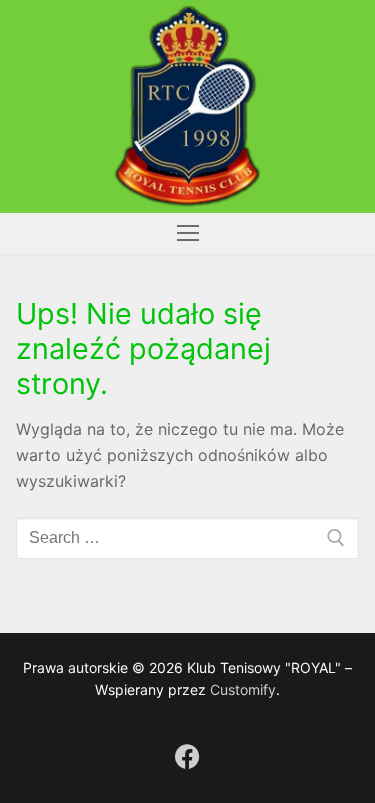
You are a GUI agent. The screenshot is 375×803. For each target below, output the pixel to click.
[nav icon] (188, 234)
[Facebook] (187, 756)
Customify (243, 689)
